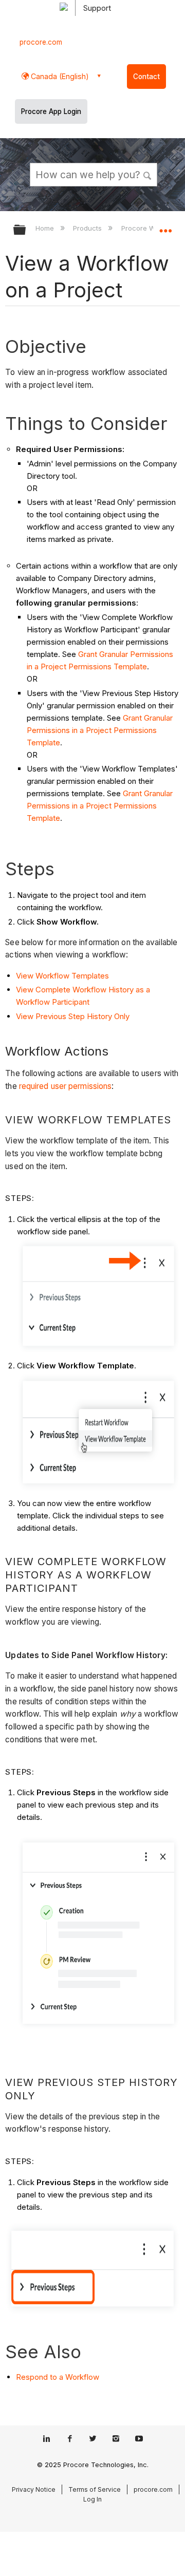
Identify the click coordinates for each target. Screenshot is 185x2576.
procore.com (41, 42)
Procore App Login (51, 111)
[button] (148, 174)
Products (88, 228)
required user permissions (66, 1086)
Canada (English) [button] (59, 76)
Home (46, 228)
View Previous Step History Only (73, 1016)
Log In (92, 2499)
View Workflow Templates (62, 976)
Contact (146, 77)
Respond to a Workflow (58, 2377)
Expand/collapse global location (165, 227)
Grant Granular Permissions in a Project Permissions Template (100, 730)
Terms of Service (95, 2489)
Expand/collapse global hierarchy (26, 230)
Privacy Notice (34, 2489)
